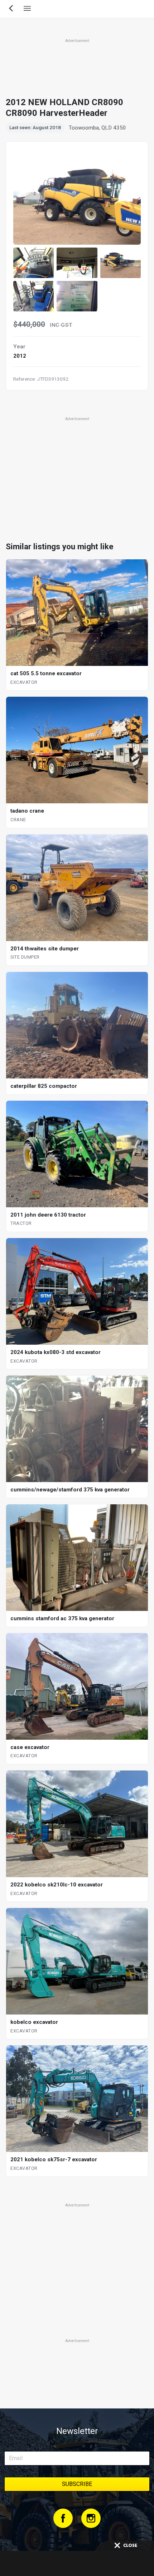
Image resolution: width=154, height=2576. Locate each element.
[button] (33, 263)
